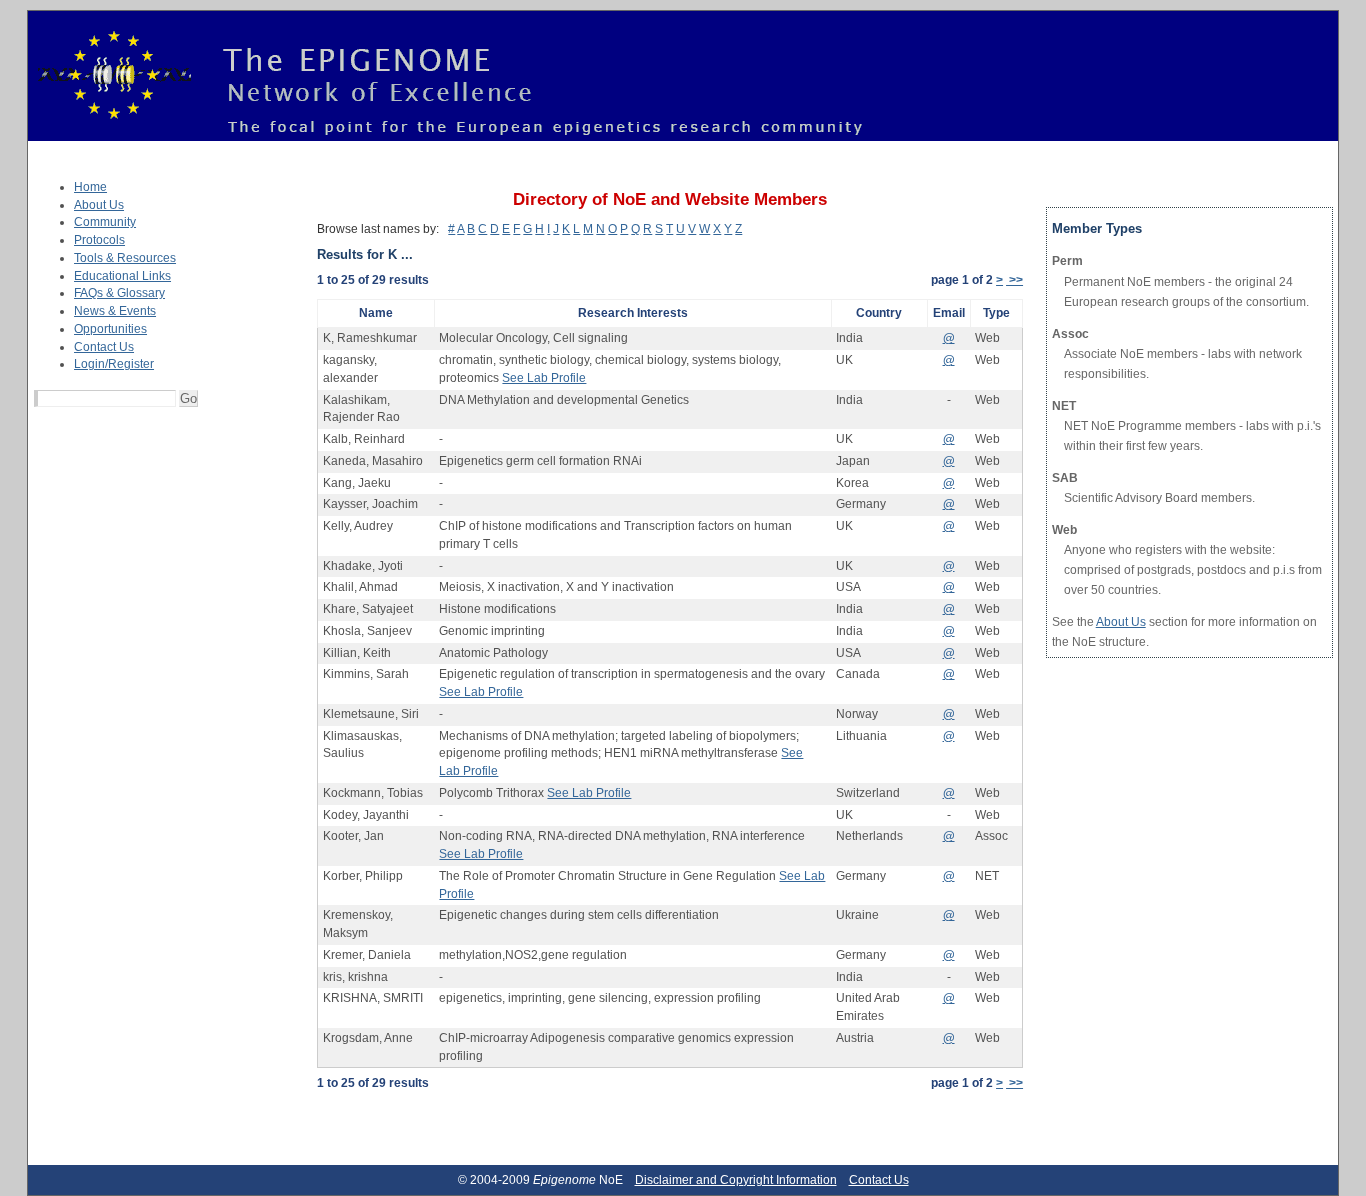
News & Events (115, 311)
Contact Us (104, 347)
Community (105, 222)
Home (90, 187)
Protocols (99, 240)
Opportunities (110, 329)
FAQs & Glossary (119, 293)
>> (1014, 280)
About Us (99, 205)
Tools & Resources (125, 258)
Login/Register (114, 364)
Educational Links (122, 276)
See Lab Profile (544, 378)
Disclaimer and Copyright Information (736, 1180)
